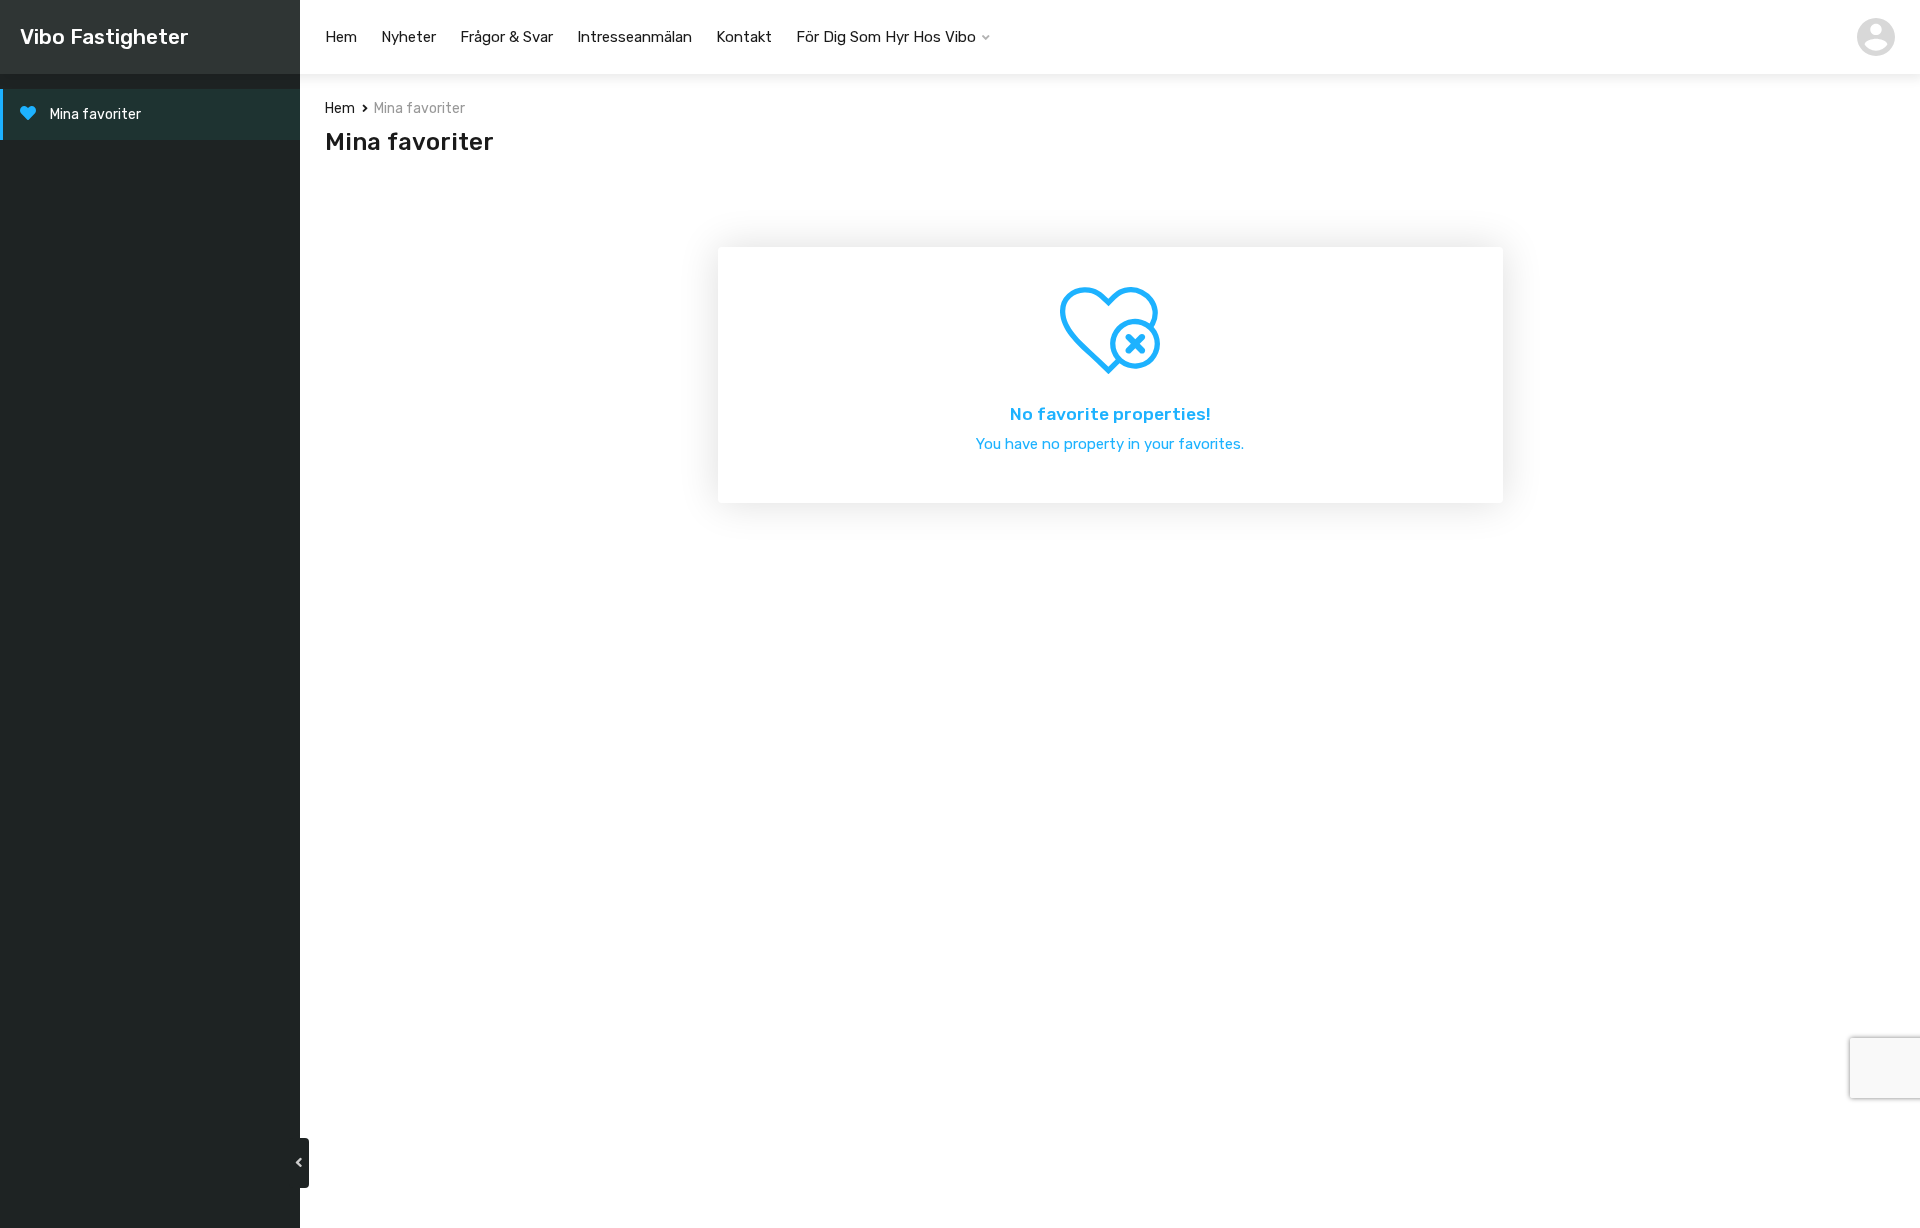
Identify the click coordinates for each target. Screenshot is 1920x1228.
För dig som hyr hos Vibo (886, 37)
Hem (341, 37)
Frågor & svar (506, 37)
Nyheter (408, 37)
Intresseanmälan (634, 37)
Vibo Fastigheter (104, 36)
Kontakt (744, 37)
